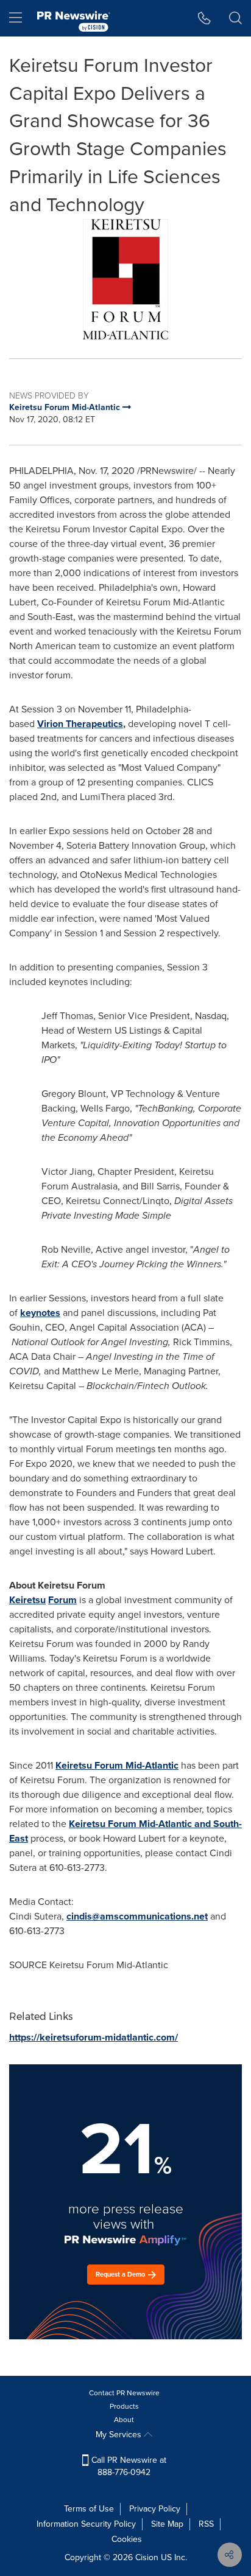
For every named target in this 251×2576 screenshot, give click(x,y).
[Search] (235, 18)
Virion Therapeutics (80, 724)
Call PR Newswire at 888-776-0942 (128, 2466)
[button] (125, 279)
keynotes (40, 1313)
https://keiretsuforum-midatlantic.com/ (94, 2037)
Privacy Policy (155, 2509)
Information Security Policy (86, 2524)
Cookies (127, 2539)
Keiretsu (27, 1600)
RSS (206, 2524)
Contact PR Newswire (124, 2393)
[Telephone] (204, 18)
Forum (62, 1600)
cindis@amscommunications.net (137, 1916)
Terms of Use (89, 2509)
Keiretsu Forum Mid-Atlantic (117, 1765)
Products (124, 2406)
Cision (147, 2557)
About (124, 2420)
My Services (120, 2435)
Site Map (167, 2524)
